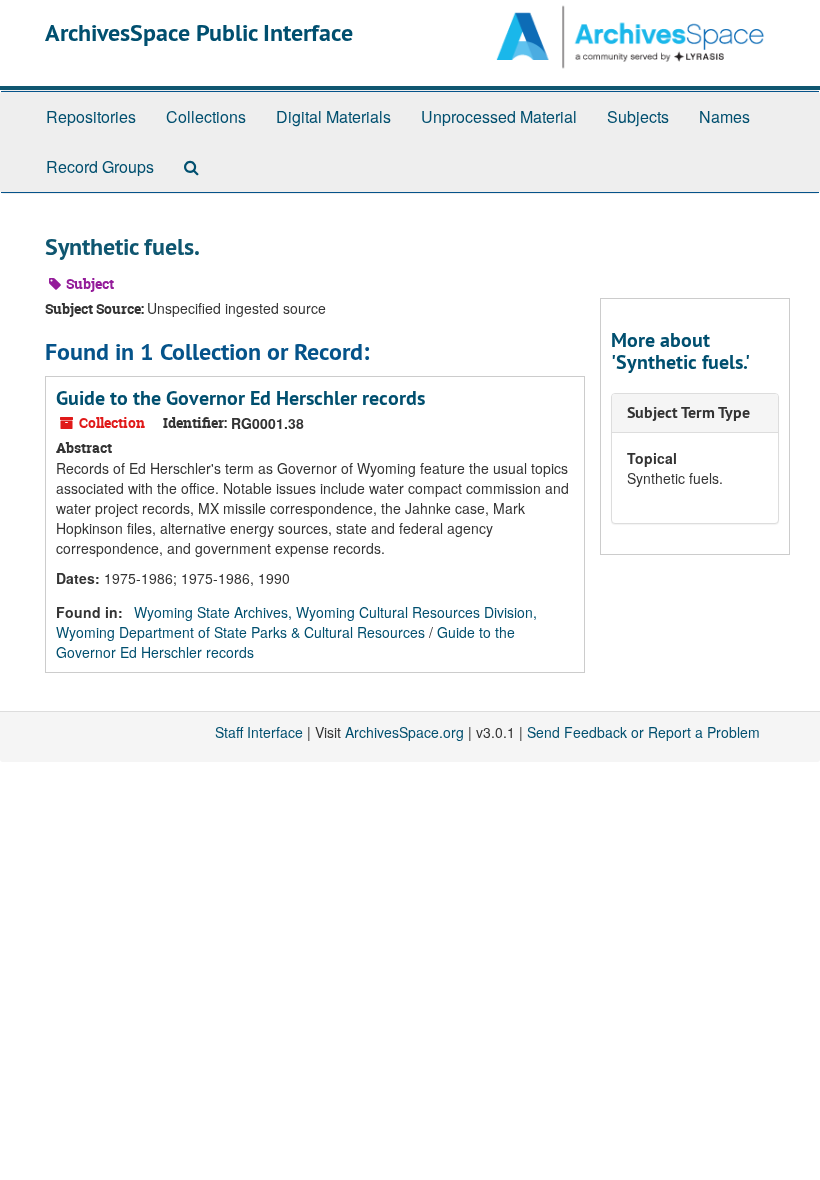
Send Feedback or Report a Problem (643, 732)
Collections (206, 116)
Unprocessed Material (499, 116)
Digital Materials (333, 116)
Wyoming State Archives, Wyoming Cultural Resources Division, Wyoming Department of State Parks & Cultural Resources (296, 622)
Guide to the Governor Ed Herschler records (240, 398)
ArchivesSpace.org (404, 732)
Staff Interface (259, 732)
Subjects (638, 116)
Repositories (91, 116)
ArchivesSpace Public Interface (199, 32)
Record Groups (100, 166)
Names (724, 116)
